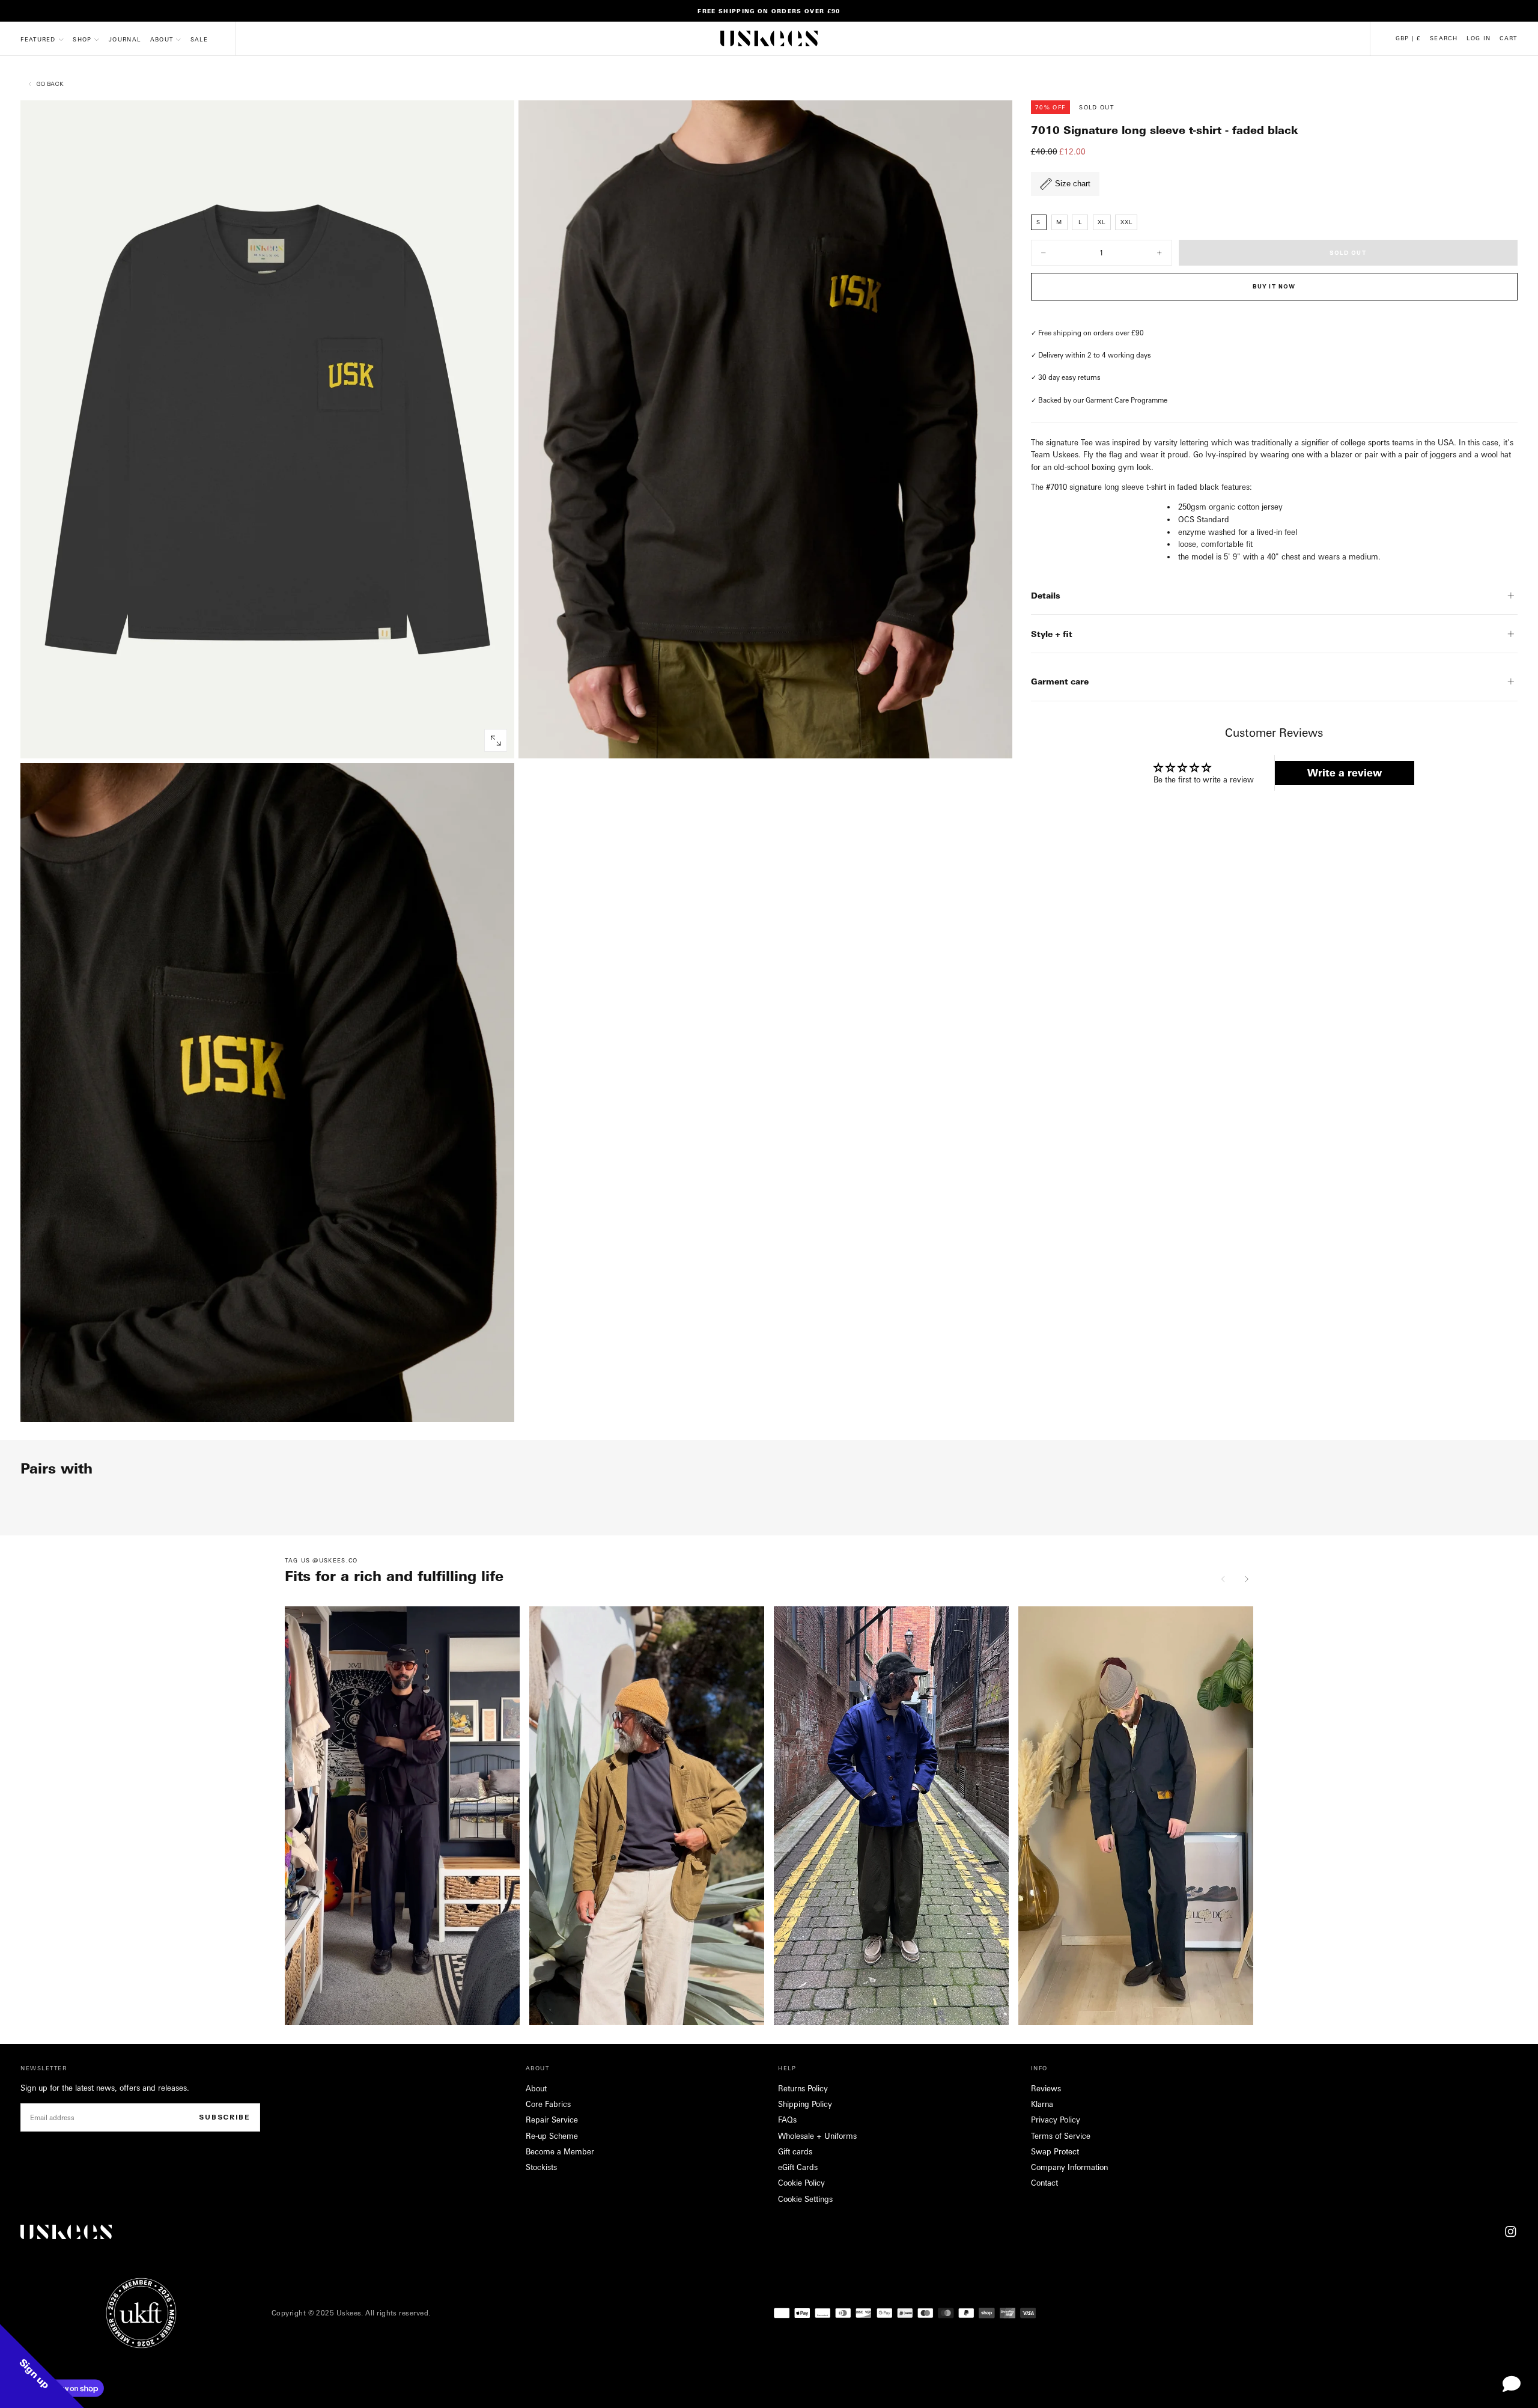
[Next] (1246, 1579)
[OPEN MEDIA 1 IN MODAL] (994, 741)
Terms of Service (1061, 2136)
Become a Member (560, 2151)
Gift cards (795, 2151)
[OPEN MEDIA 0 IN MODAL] (496, 741)
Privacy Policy (1056, 2120)
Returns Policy (803, 2088)
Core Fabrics (548, 2104)
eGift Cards (798, 2167)
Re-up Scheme (552, 2136)
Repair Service (552, 2120)
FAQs (787, 2120)
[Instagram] (1511, 2232)
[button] (1408, 38)
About (162, 39)
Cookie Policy (801, 2183)
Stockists (541, 2167)
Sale (199, 39)
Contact (1044, 2183)
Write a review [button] (1345, 773)
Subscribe (225, 2117)
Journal (125, 39)
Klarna (1042, 2104)
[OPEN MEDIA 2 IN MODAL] (496, 1404)
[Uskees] (66, 2232)
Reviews (1046, 2088)
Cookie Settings (805, 2199)
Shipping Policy (805, 2104)
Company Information (1069, 2167)
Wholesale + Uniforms (817, 2136)
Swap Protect (1055, 2151)
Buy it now (1274, 286)
